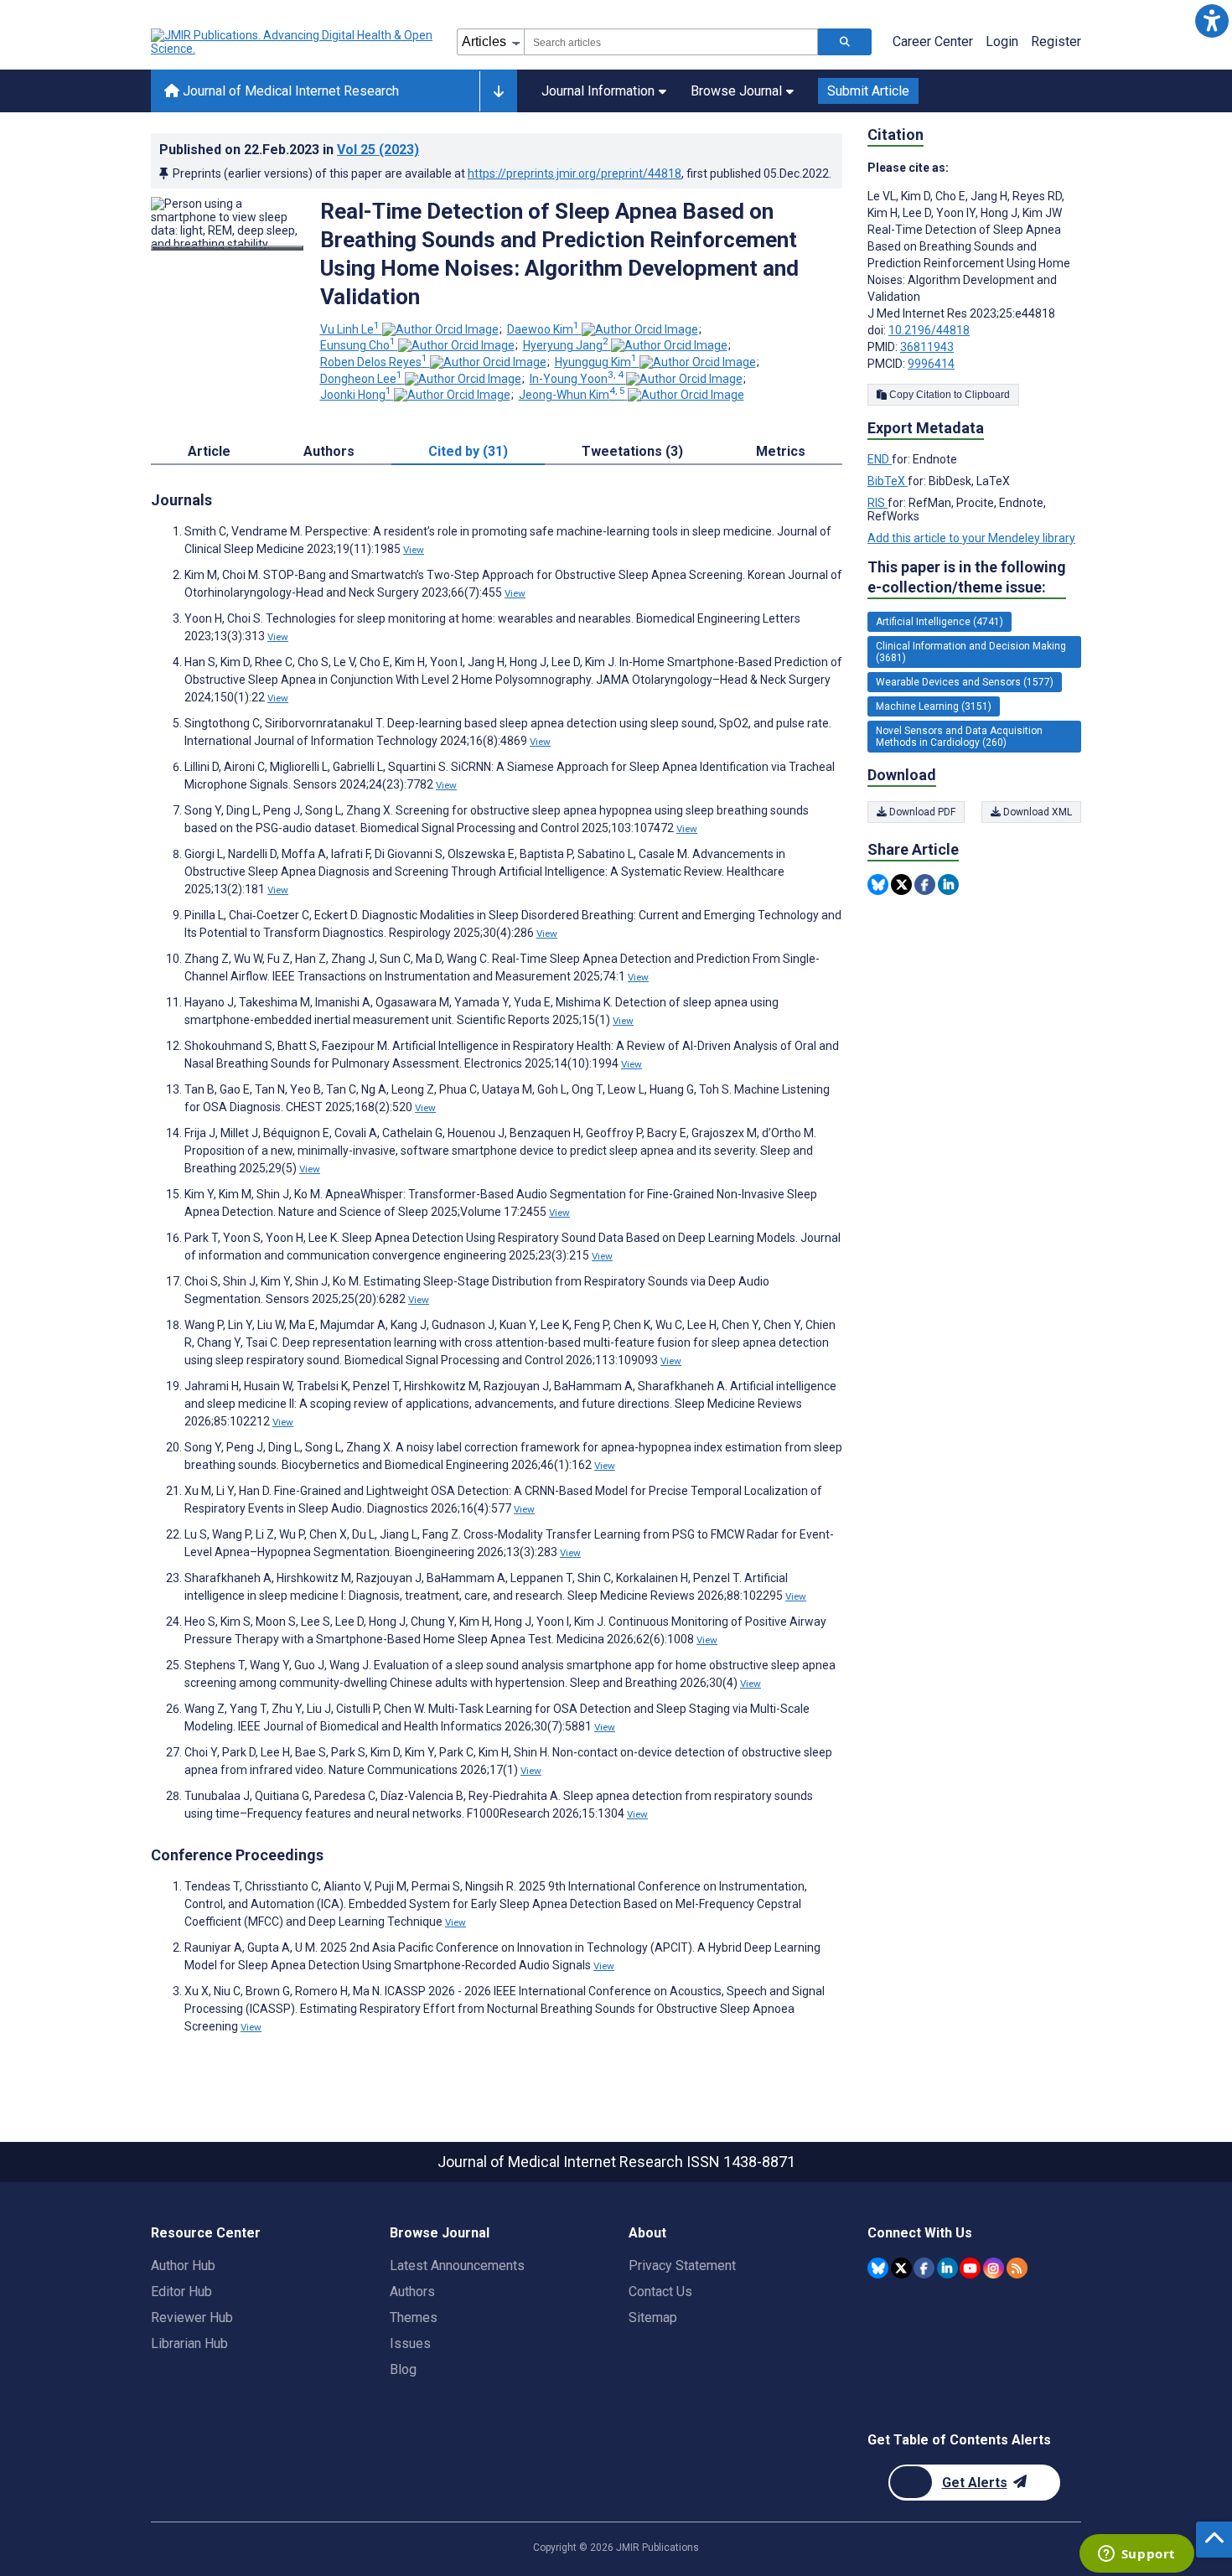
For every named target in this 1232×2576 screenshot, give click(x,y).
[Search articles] (845, 42)
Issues (410, 2343)
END (880, 459)
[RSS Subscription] (1017, 2268)
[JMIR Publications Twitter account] (901, 2268)
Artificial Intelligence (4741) (940, 622)
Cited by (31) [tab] (468, 451)
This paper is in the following (967, 577)
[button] (1211, 21)
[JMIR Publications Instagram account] (994, 2268)
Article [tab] (209, 451)
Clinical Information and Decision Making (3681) (971, 652)
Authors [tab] (329, 451)
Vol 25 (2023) (378, 150)
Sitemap (653, 2317)
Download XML (1036, 812)
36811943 (927, 347)
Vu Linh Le (350, 329)
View (414, 550)
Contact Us (660, 2292)
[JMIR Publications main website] (293, 42)
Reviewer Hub (192, 2317)
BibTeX (888, 481)
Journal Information (598, 91)
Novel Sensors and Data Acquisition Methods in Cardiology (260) (959, 737)
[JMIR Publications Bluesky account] (878, 2268)
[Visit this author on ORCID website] (440, 329)
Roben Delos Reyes (374, 362)
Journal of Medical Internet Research (289, 91)
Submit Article (868, 91)
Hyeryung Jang (566, 345)
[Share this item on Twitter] (901, 885)
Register (1056, 41)
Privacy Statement (682, 2266)
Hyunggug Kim (596, 362)
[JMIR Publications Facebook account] (924, 2268)
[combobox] (671, 42)
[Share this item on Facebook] (925, 885)
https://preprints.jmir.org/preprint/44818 (575, 173)
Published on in (289, 150)
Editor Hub (181, 2292)
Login (1002, 41)
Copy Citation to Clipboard (948, 395)
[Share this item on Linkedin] (948, 885)
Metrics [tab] (781, 451)
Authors (412, 2292)
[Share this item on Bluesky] (878, 885)
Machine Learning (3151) (934, 706)
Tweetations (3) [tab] (632, 451)
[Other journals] (498, 91)
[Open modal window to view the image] (227, 248)
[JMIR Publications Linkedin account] (947, 2268)
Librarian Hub (189, 2343)
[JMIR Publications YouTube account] (970, 2268)
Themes (414, 2317)
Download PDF (921, 812)
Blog (403, 2369)
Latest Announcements (457, 2266)
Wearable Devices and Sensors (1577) (965, 682)
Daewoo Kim (543, 329)
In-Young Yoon (577, 379)
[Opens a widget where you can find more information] (1136, 2555)
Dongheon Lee (361, 379)
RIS (877, 503)
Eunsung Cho (358, 345)
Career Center (933, 41)
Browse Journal (736, 91)
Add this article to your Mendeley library (971, 538)
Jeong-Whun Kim (572, 395)
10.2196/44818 (929, 330)
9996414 (931, 364)
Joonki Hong (356, 395)
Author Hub (183, 2266)
